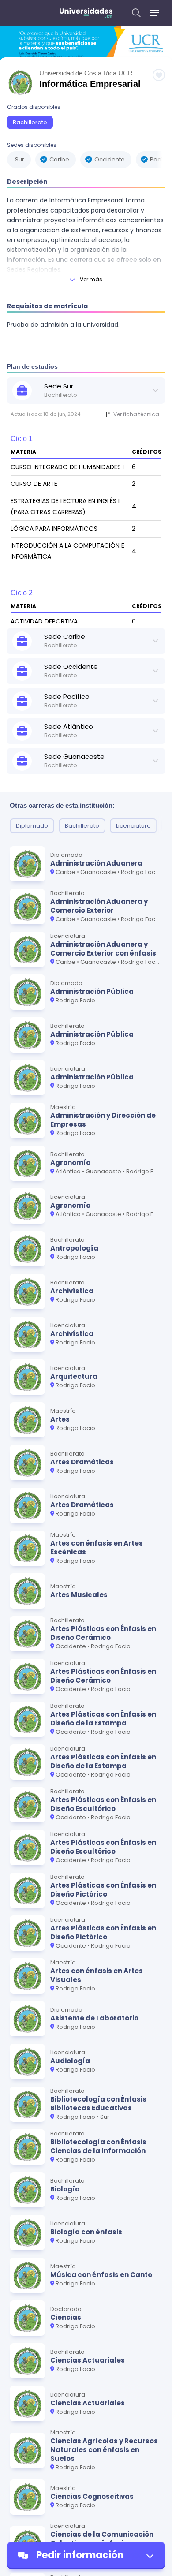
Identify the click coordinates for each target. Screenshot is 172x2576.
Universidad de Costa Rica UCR (86, 73)
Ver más (91, 279)
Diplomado (32, 826)
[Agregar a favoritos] (159, 75)
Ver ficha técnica (136, 414)
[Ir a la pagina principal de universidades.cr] (86, 13)
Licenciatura (133, 826)
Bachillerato (30, 122)
